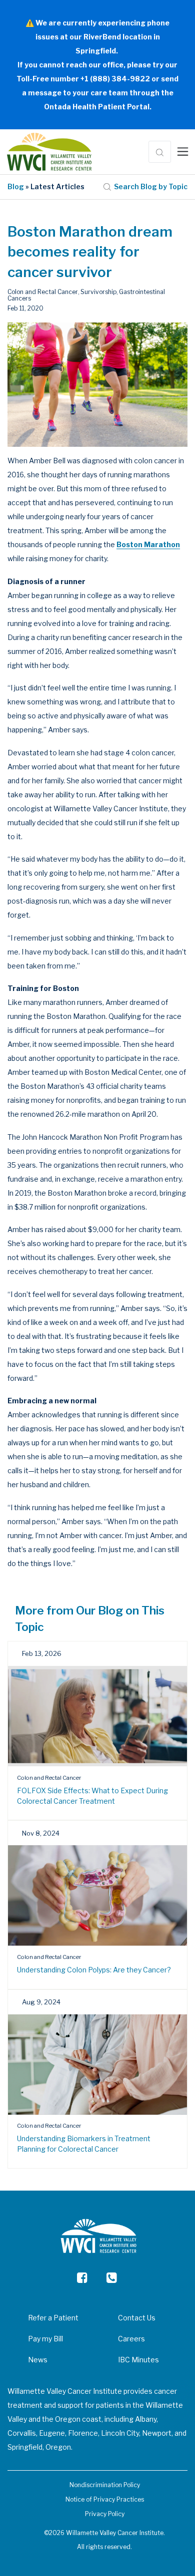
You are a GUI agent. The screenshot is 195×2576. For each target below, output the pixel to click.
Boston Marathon (148, 544)
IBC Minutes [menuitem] (138, 2360)
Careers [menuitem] (131, 2339)
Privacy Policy (105, 2514)
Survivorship (98, 292)
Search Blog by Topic (151, 186)
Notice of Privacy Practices (105, 2499)
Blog (16, 186)
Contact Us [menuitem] (137, 2318)
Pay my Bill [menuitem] (45, 2339)
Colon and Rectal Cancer (43, 292)
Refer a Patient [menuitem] (53, 2318)
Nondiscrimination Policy (105, 2485)
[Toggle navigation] (183, 152)
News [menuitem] (38, 2360)
